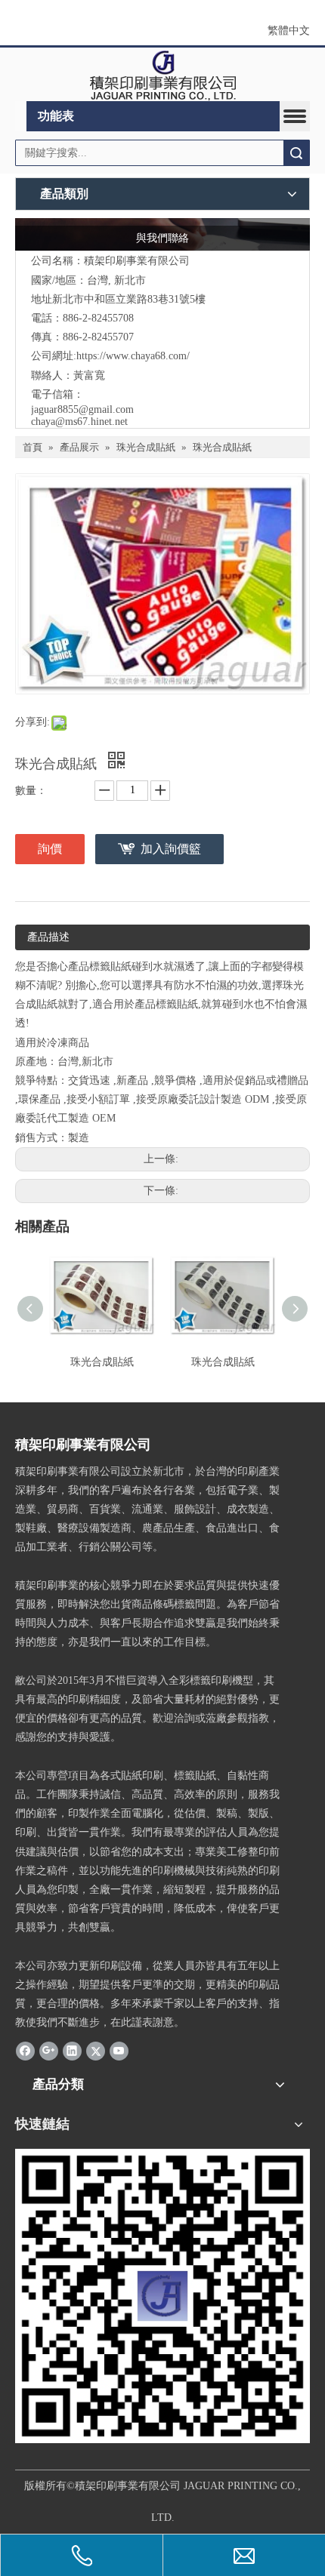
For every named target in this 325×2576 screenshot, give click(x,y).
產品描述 (48, 937)
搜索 (296, 153)
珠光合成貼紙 (102, 1362)
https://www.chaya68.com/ (133, 356)
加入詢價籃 (171, 849)
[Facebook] (25, 2051)
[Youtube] (119, 2051)
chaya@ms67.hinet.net (79, 422)
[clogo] (163, 75)
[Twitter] (96, 2051)
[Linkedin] (72, 2051)
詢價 (50, 849)
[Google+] (49, 2051)
